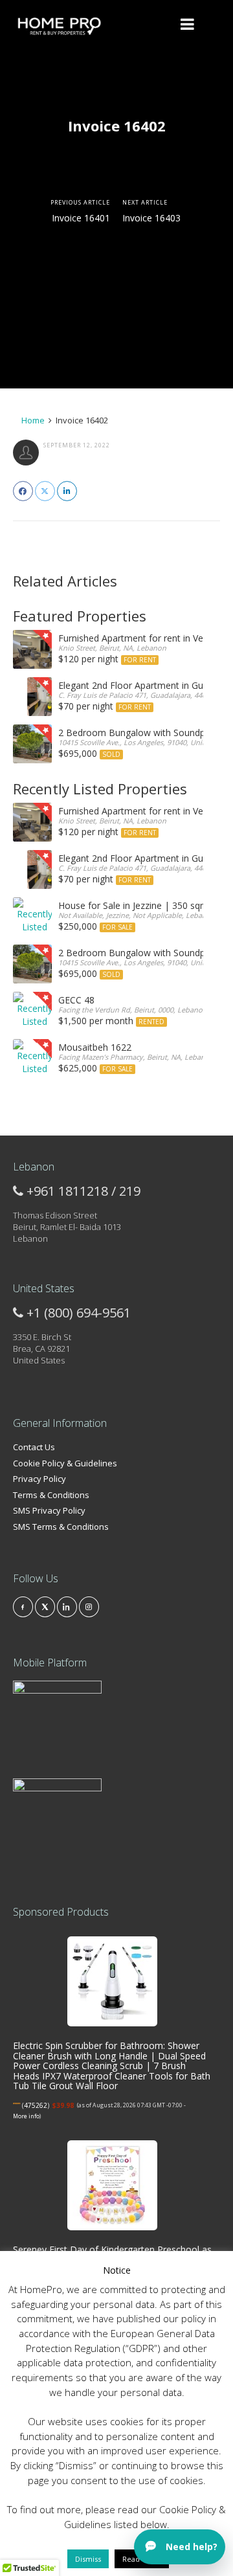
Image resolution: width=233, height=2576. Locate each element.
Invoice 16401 (81, 218)
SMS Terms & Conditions (61, 1527)
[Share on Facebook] (23, 491)
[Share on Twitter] (45, 491)
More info (26, 2116)
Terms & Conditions (51, 1495)
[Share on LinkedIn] (67, 491)
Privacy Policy (39, 1479)
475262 (36, 2105)
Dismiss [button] (88, 2559)
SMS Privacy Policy (49, 1510)
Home (32, 420)
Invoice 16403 (151, 218)
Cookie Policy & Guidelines (65, 1463)
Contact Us (34, 1447)
